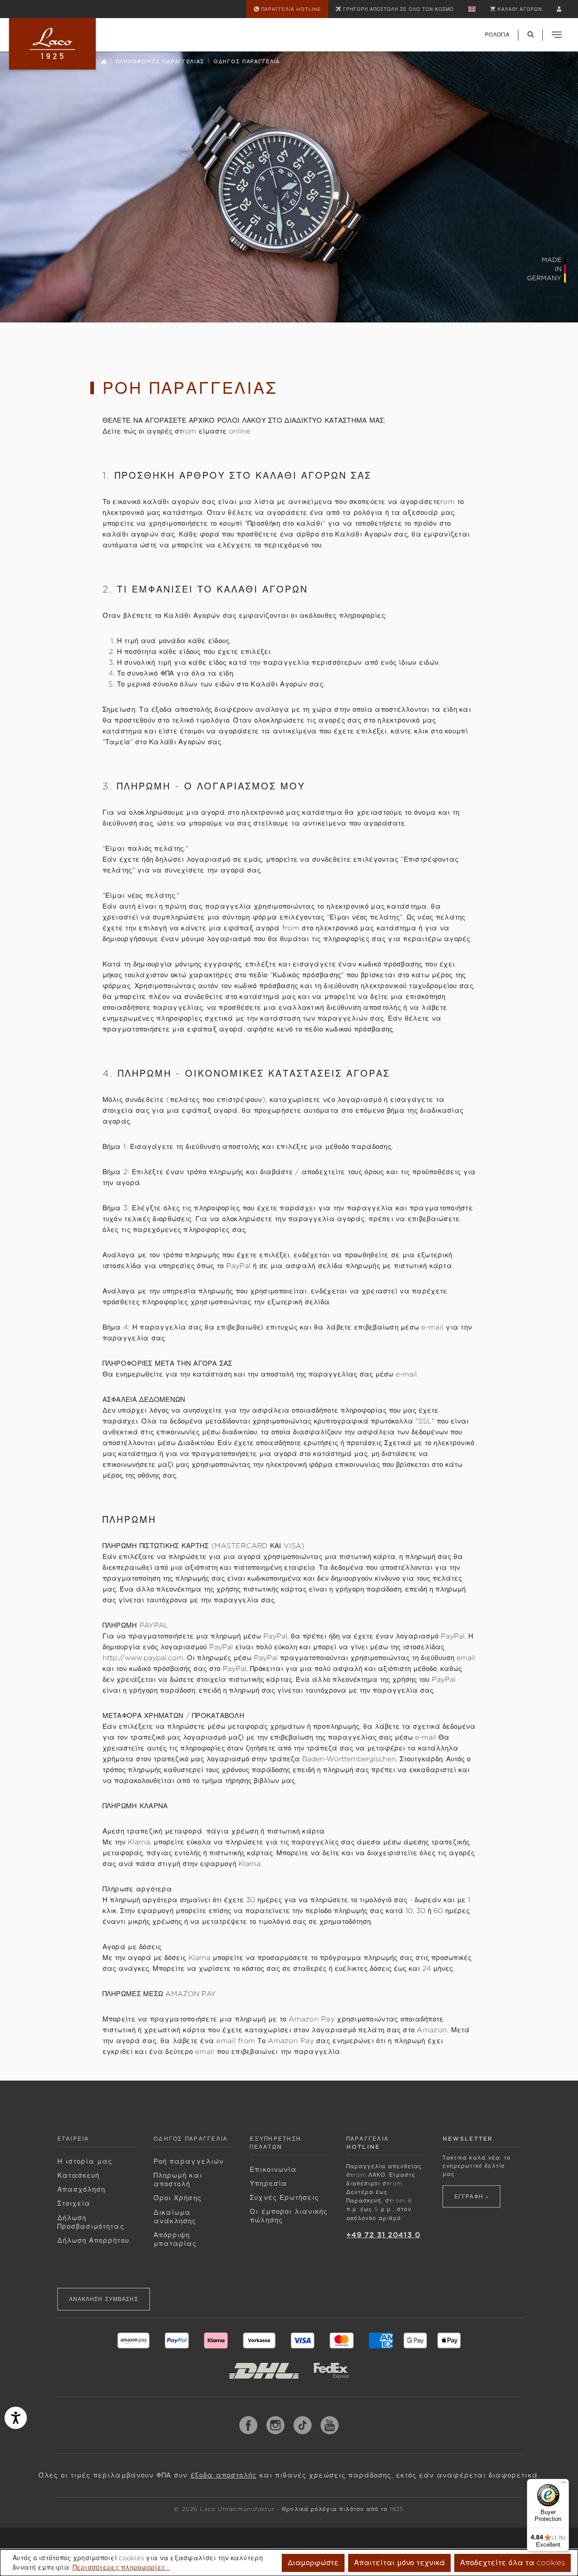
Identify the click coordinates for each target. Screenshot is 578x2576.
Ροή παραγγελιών (189, 2161)
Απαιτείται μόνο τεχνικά (399, 2563)
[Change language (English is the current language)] (472, 9)
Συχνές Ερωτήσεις (284, 2198)
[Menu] (564, 2484)
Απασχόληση (82, 2189)
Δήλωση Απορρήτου (93, 2240)
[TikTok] (303, 2425)
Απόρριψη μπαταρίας (175, 2239)
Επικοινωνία (273, 2170)
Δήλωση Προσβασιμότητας (91, 2222)
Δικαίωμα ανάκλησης (175, 2217)
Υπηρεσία (268, 2184)
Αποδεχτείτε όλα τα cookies (513, 2563)
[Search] (531, 35)
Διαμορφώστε (313, 2563)
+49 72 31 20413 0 (383, 2235)
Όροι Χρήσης (177, 2198)
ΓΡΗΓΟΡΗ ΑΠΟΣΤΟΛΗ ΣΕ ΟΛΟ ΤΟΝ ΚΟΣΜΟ (399, 9)
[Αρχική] (104, 61)
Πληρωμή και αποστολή (178, 2180)
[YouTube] (330, 2425)
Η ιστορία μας (85, 2161)
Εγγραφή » (471, 2196)
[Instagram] (275, 2425)
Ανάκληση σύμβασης (104, 2299)
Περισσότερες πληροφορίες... (121, 2567)
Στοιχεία (74, 2203)
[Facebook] (248, 2425)
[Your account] (559, 9)
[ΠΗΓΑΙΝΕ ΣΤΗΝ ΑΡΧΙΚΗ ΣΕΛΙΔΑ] (52, 44)
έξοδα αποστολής (224, 2475)
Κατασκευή (79, 2175)
